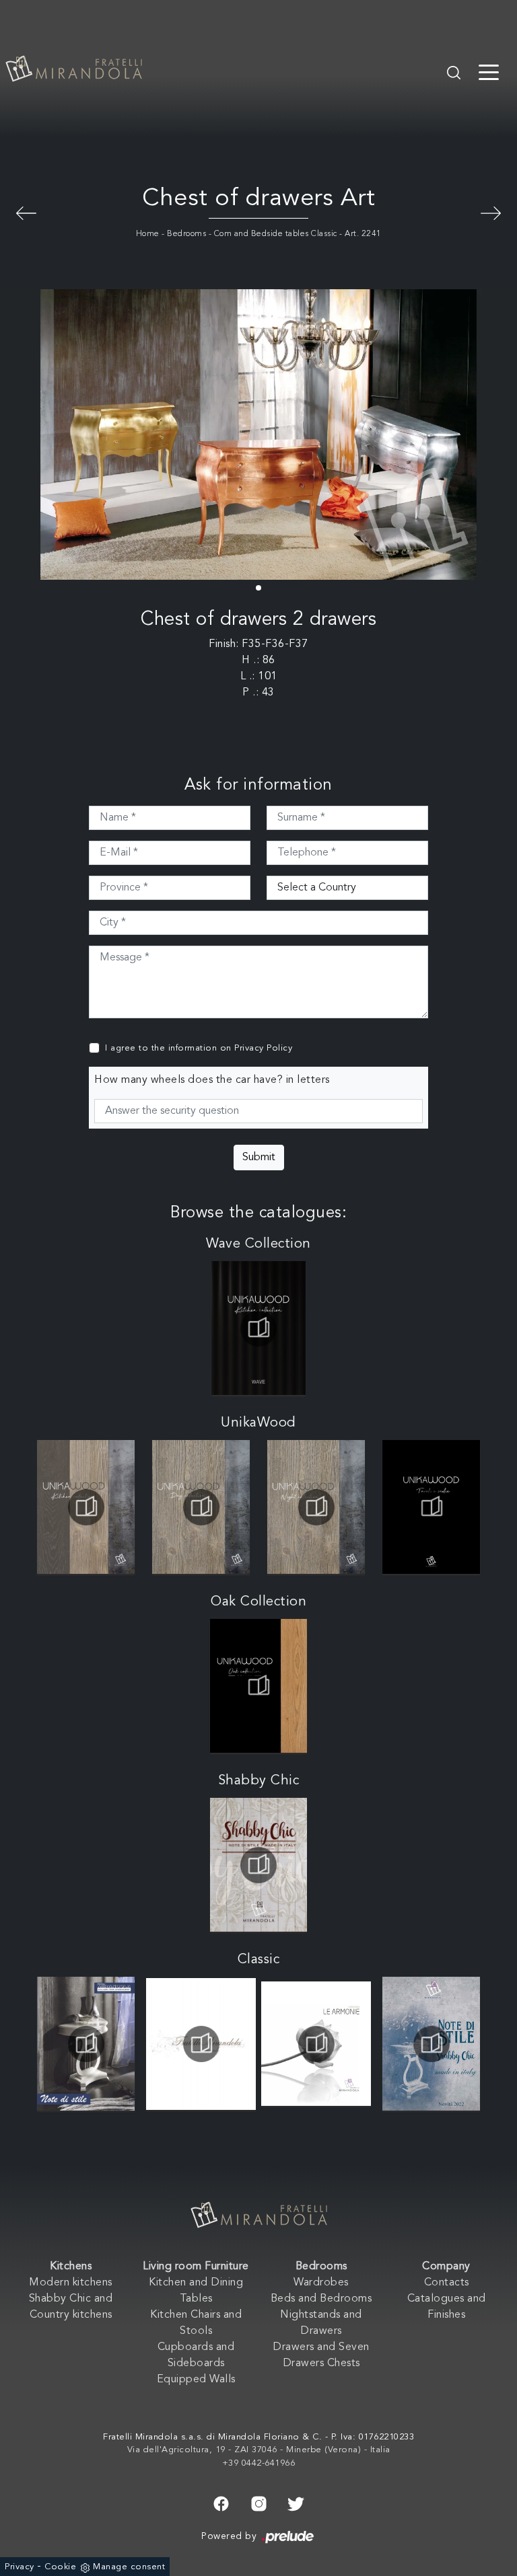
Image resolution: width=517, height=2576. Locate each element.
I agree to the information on (199, 1048)
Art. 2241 (363, 234)
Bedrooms (186, 234)
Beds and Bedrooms (321, 2299)
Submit (259, 1158)
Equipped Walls (196, 2380)
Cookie (60, 2567)
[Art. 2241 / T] (491, 212)
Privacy (20, 2567)
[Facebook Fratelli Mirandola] (221, 2502)
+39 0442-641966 (259, 2463)
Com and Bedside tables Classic (276, 234)
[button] (258, 588)
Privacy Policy (263, 1048)
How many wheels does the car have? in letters (212, 1080)
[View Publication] (259, 1328)
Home (148, 234)
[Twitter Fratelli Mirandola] (296, 2502)
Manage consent (129, 2567)
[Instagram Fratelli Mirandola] (259, 2502)
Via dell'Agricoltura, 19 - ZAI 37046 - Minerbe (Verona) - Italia (259, 2450)
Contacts (447, 2283)
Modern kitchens (71, 2283)
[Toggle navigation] (489, 71)
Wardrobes (321, 2283)
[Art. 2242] (26, 212)
